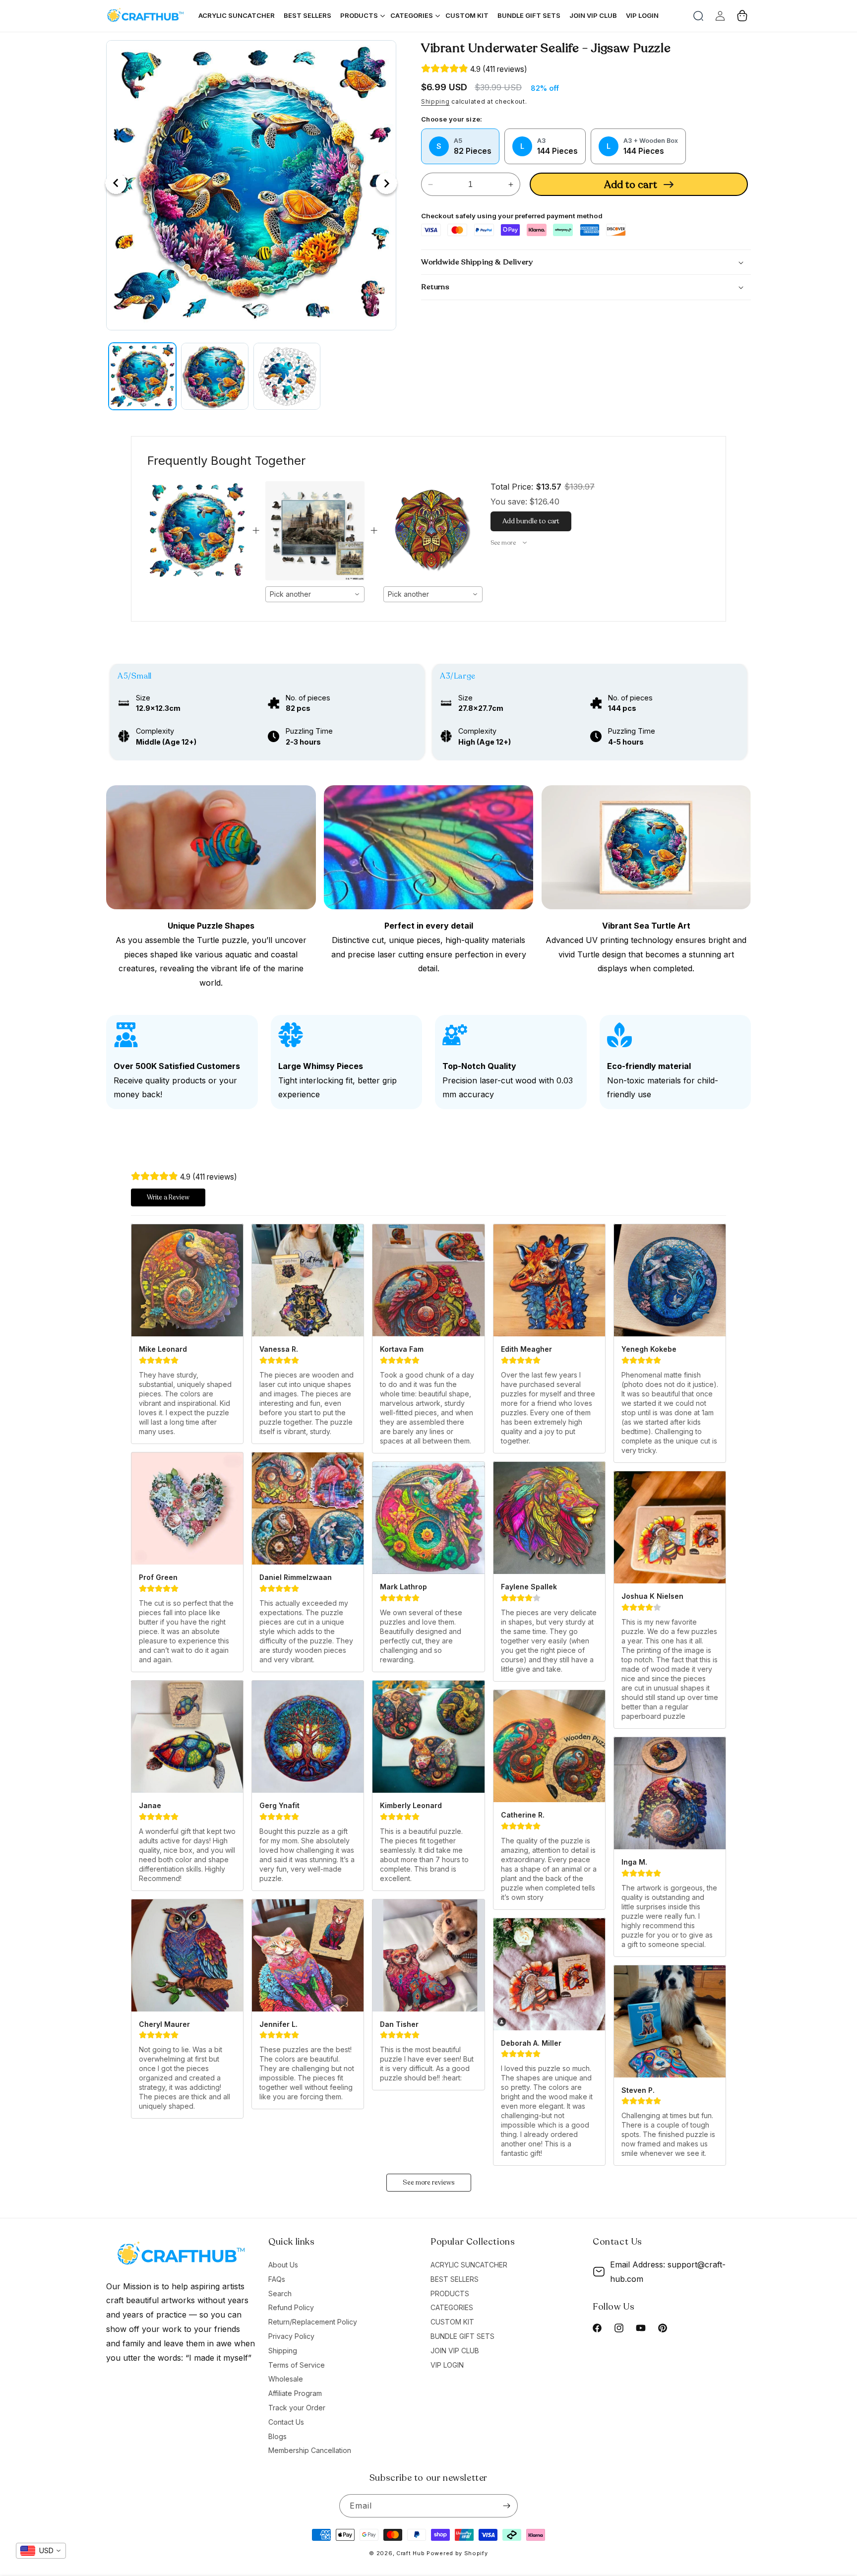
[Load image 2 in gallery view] (215, 377)
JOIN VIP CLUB (455, 2351)
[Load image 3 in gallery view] (287, 377)
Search (280, 2293)
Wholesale (286, 2379)
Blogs (277, 2436)
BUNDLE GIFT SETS (462, 2336)
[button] (698, 16)
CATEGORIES (452, 2307)
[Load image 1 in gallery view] (142, 377)
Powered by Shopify (457, 2553)
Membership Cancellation (310, 2450)
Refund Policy (291, 2307)
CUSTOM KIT (452, 2322)
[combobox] (315, 594)
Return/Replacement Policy (313, 2322)
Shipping (435, 101)
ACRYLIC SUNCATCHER (469, 2265)
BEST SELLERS (455, 2279)
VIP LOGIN (447, 2365)
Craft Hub (410, 2553)
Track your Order (297, 2408)
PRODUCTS (450, 2293)
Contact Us (286, 2422)
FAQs (277, 2279)
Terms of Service (297, 2365)
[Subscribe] (506, 2506)
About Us (283, 2265)
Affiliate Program (295, 2393)
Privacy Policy (291, 2336)
